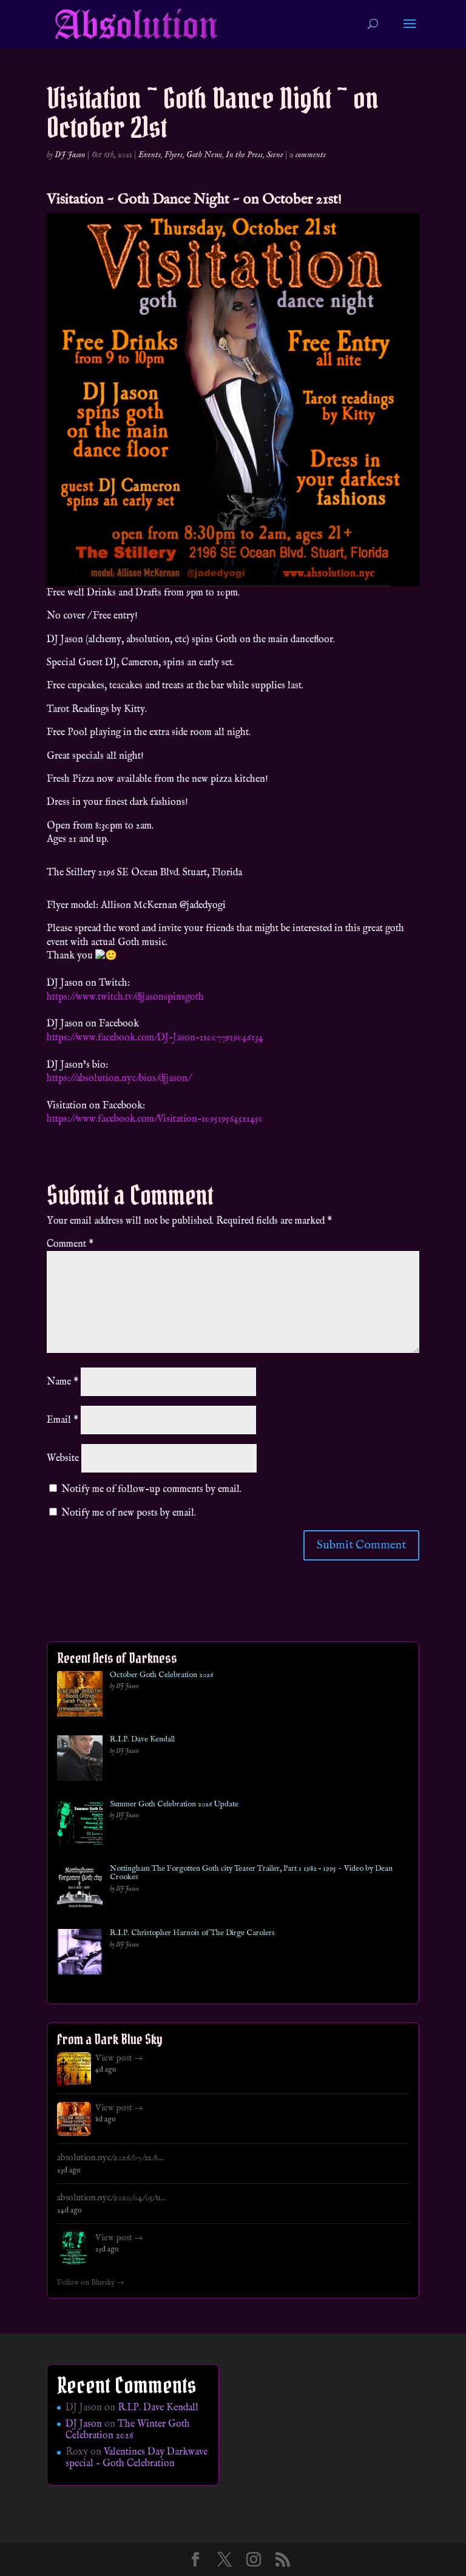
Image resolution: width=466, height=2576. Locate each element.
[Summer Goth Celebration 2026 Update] (80, 1825)
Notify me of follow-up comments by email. (151, 1490)
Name (62, 1382)
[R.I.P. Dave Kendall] (80, 1761)
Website (63, 1459)
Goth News (204, 155)
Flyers (174, 155)
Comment (70, 1244)
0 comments (308, 155)
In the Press (244, 155)
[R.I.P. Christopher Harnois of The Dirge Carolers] (80, 1954)
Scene (275, 155)
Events (150, 155)
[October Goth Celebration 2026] (80, 1696)
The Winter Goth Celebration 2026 (128, 2430)
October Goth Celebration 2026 (161, 1675)
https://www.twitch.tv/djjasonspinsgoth (125, 997)
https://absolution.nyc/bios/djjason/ (119, 1079)
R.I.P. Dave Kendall (142, 1740)
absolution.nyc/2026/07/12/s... (110, 2158)
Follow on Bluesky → (91, 2283)
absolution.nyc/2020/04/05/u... (111, 2198)
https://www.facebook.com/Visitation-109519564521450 (155, 1119)
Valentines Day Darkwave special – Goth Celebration (137, 2458)
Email (62, 1420)
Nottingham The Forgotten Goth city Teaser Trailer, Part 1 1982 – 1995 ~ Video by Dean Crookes (251, 1873)
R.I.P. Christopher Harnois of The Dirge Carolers (192, 1933)
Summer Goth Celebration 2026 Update (174, 1805)
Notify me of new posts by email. (129, 1513)
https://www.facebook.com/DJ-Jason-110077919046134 (155, 1038)
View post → (119, 2058)
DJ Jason (70, 155)
